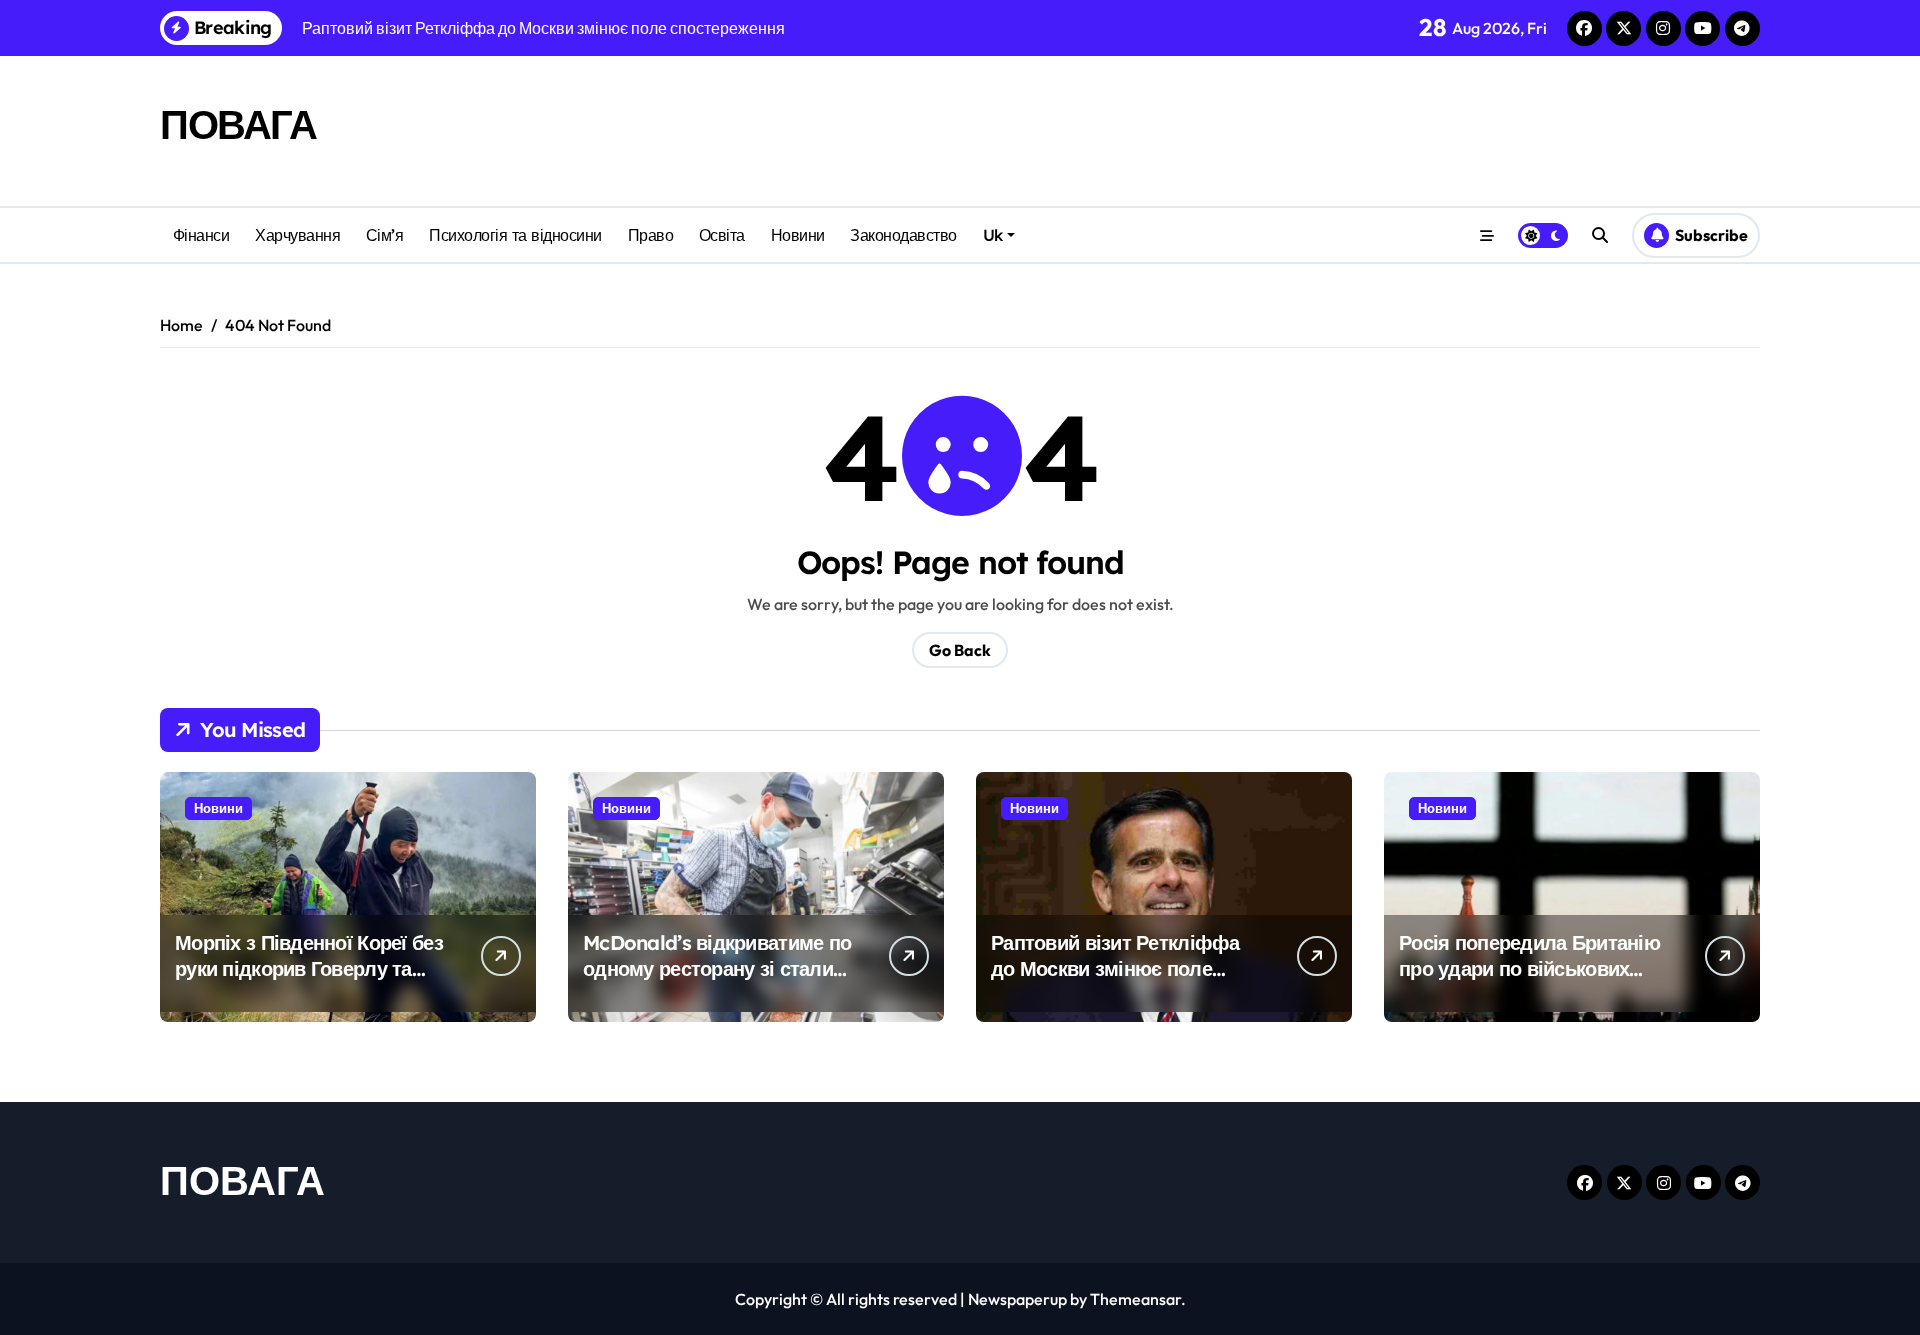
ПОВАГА (238, 124)
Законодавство (903, 235)
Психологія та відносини (515, 235)
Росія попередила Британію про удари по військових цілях (1529, 968)
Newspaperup (1017, 1299)
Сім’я (385, 235)
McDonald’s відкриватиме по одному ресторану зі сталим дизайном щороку (717, 968)
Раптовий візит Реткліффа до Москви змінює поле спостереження (1115, 968)
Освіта (722, 235)
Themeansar (1135, 1299)
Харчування (297, 235)
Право (651, 235)
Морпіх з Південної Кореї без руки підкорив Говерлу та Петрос (309, 968)
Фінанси (201, 235)
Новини (798, 235)
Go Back (960, 650)
